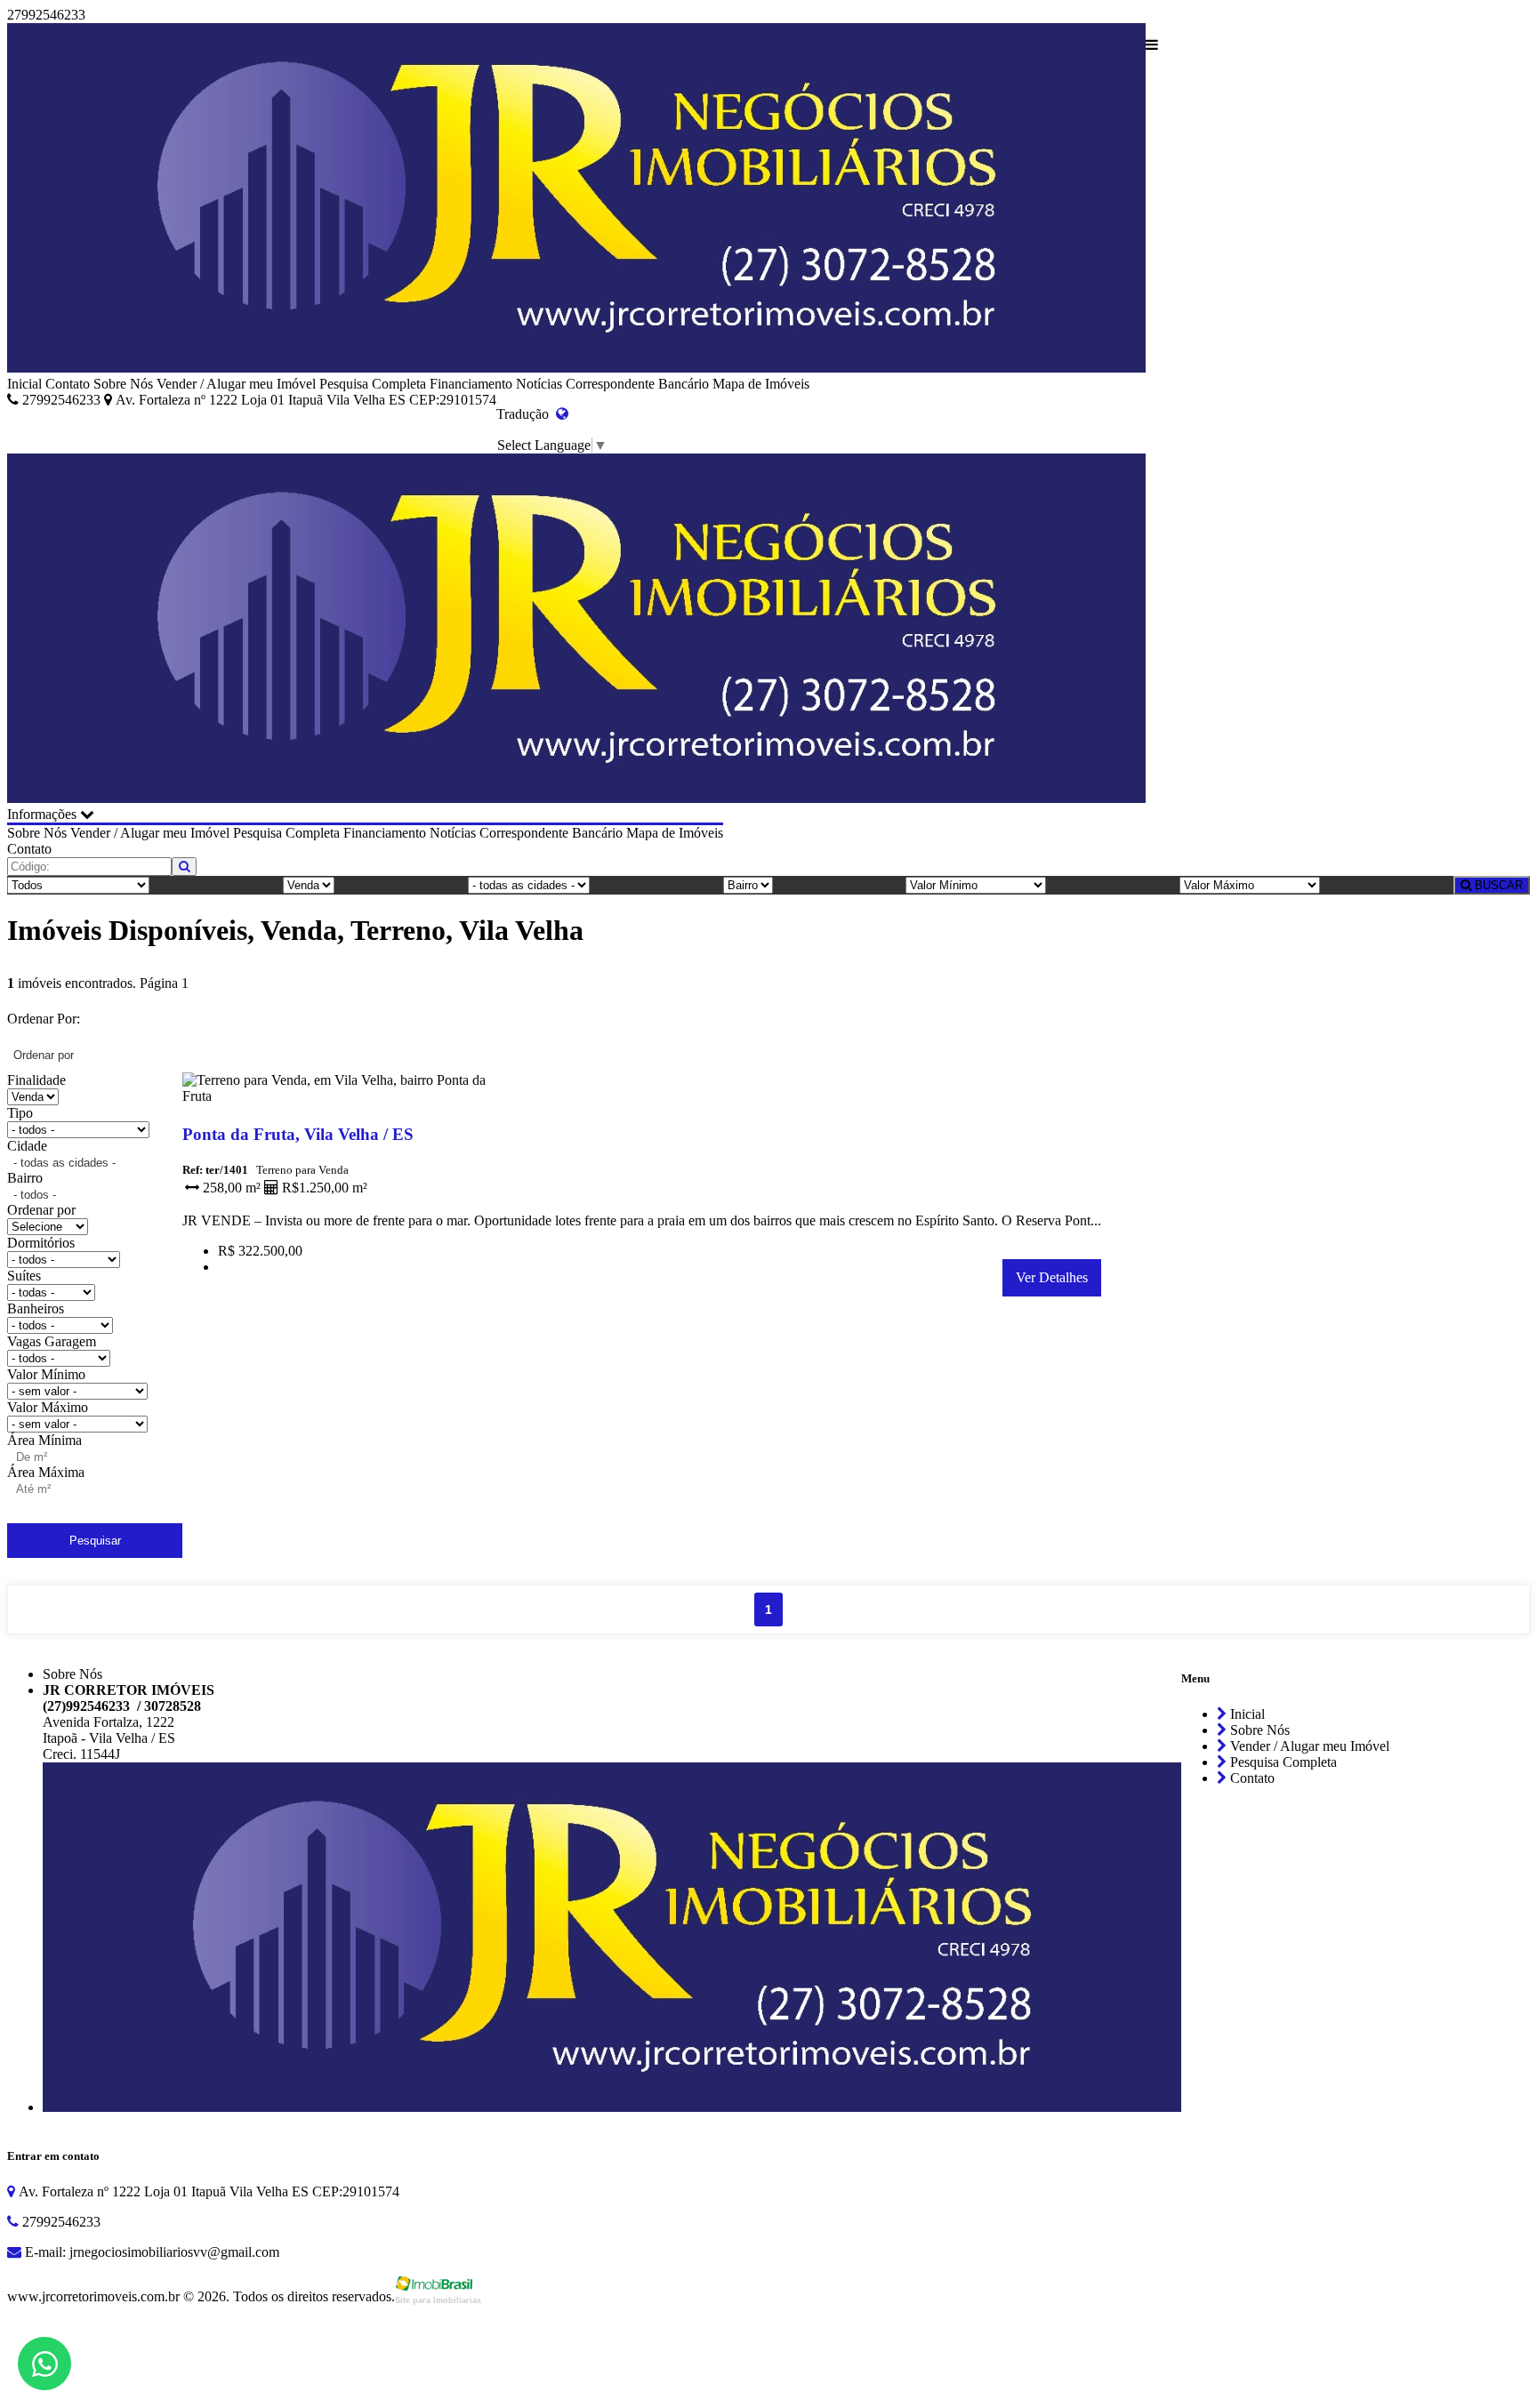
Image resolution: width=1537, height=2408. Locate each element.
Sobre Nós (123, 384)
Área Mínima (44, 1440)
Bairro (25, 1178)
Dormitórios (41, 1243)
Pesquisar (95, 1541)
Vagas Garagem (52, 1341)
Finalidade (36, 1080)
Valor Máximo (48, 1407)
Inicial (24, 384)
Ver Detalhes (1052, 1277)
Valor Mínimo (46, 1374)
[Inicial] (576, 200)
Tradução (526, 414)
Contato (68, 384)
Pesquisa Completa (373, 384)
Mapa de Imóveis (761, 384)
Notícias (539, 384)
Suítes (24, 1276)
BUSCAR (1497, 885)
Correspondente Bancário (637, 384)
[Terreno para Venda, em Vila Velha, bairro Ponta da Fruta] (348, 1100)
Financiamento (471, 384)
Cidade (27, 1146)
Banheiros (36, 1308)
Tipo (20, 1113)
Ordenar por (41, 1210)
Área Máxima (46, 1472)
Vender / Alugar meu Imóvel (236, 384)
